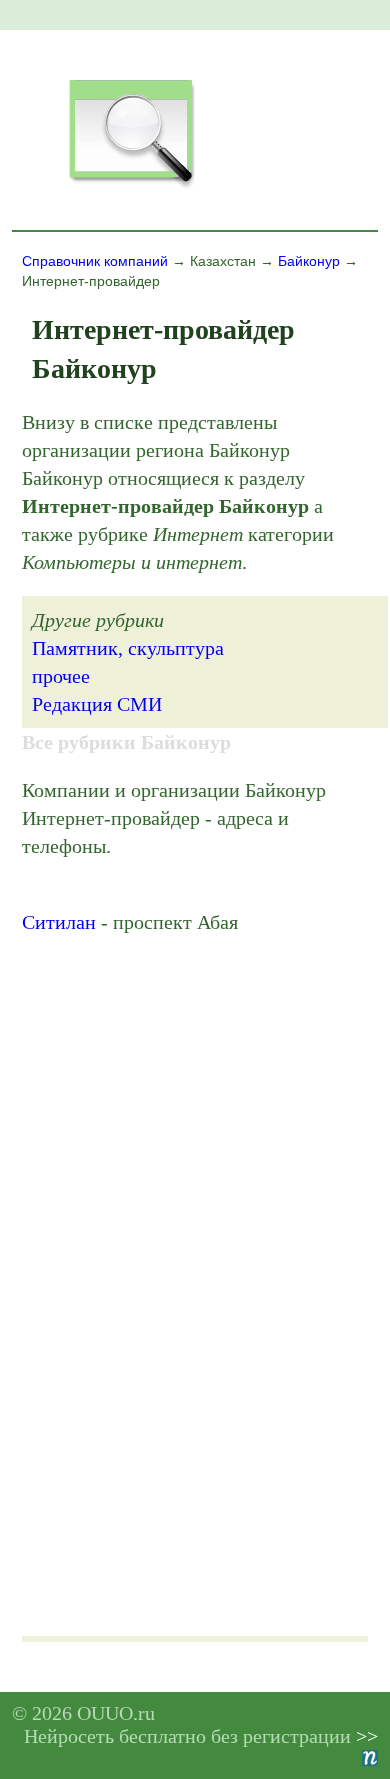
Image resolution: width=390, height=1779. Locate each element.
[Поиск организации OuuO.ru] (131, 186)
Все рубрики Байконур (126, 742)
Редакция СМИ (97, 704)
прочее (61, 676)
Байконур (309, 261)
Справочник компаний (95, 261)
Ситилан (59, 922)
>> (367, 1736)
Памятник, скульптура (128, 648)
